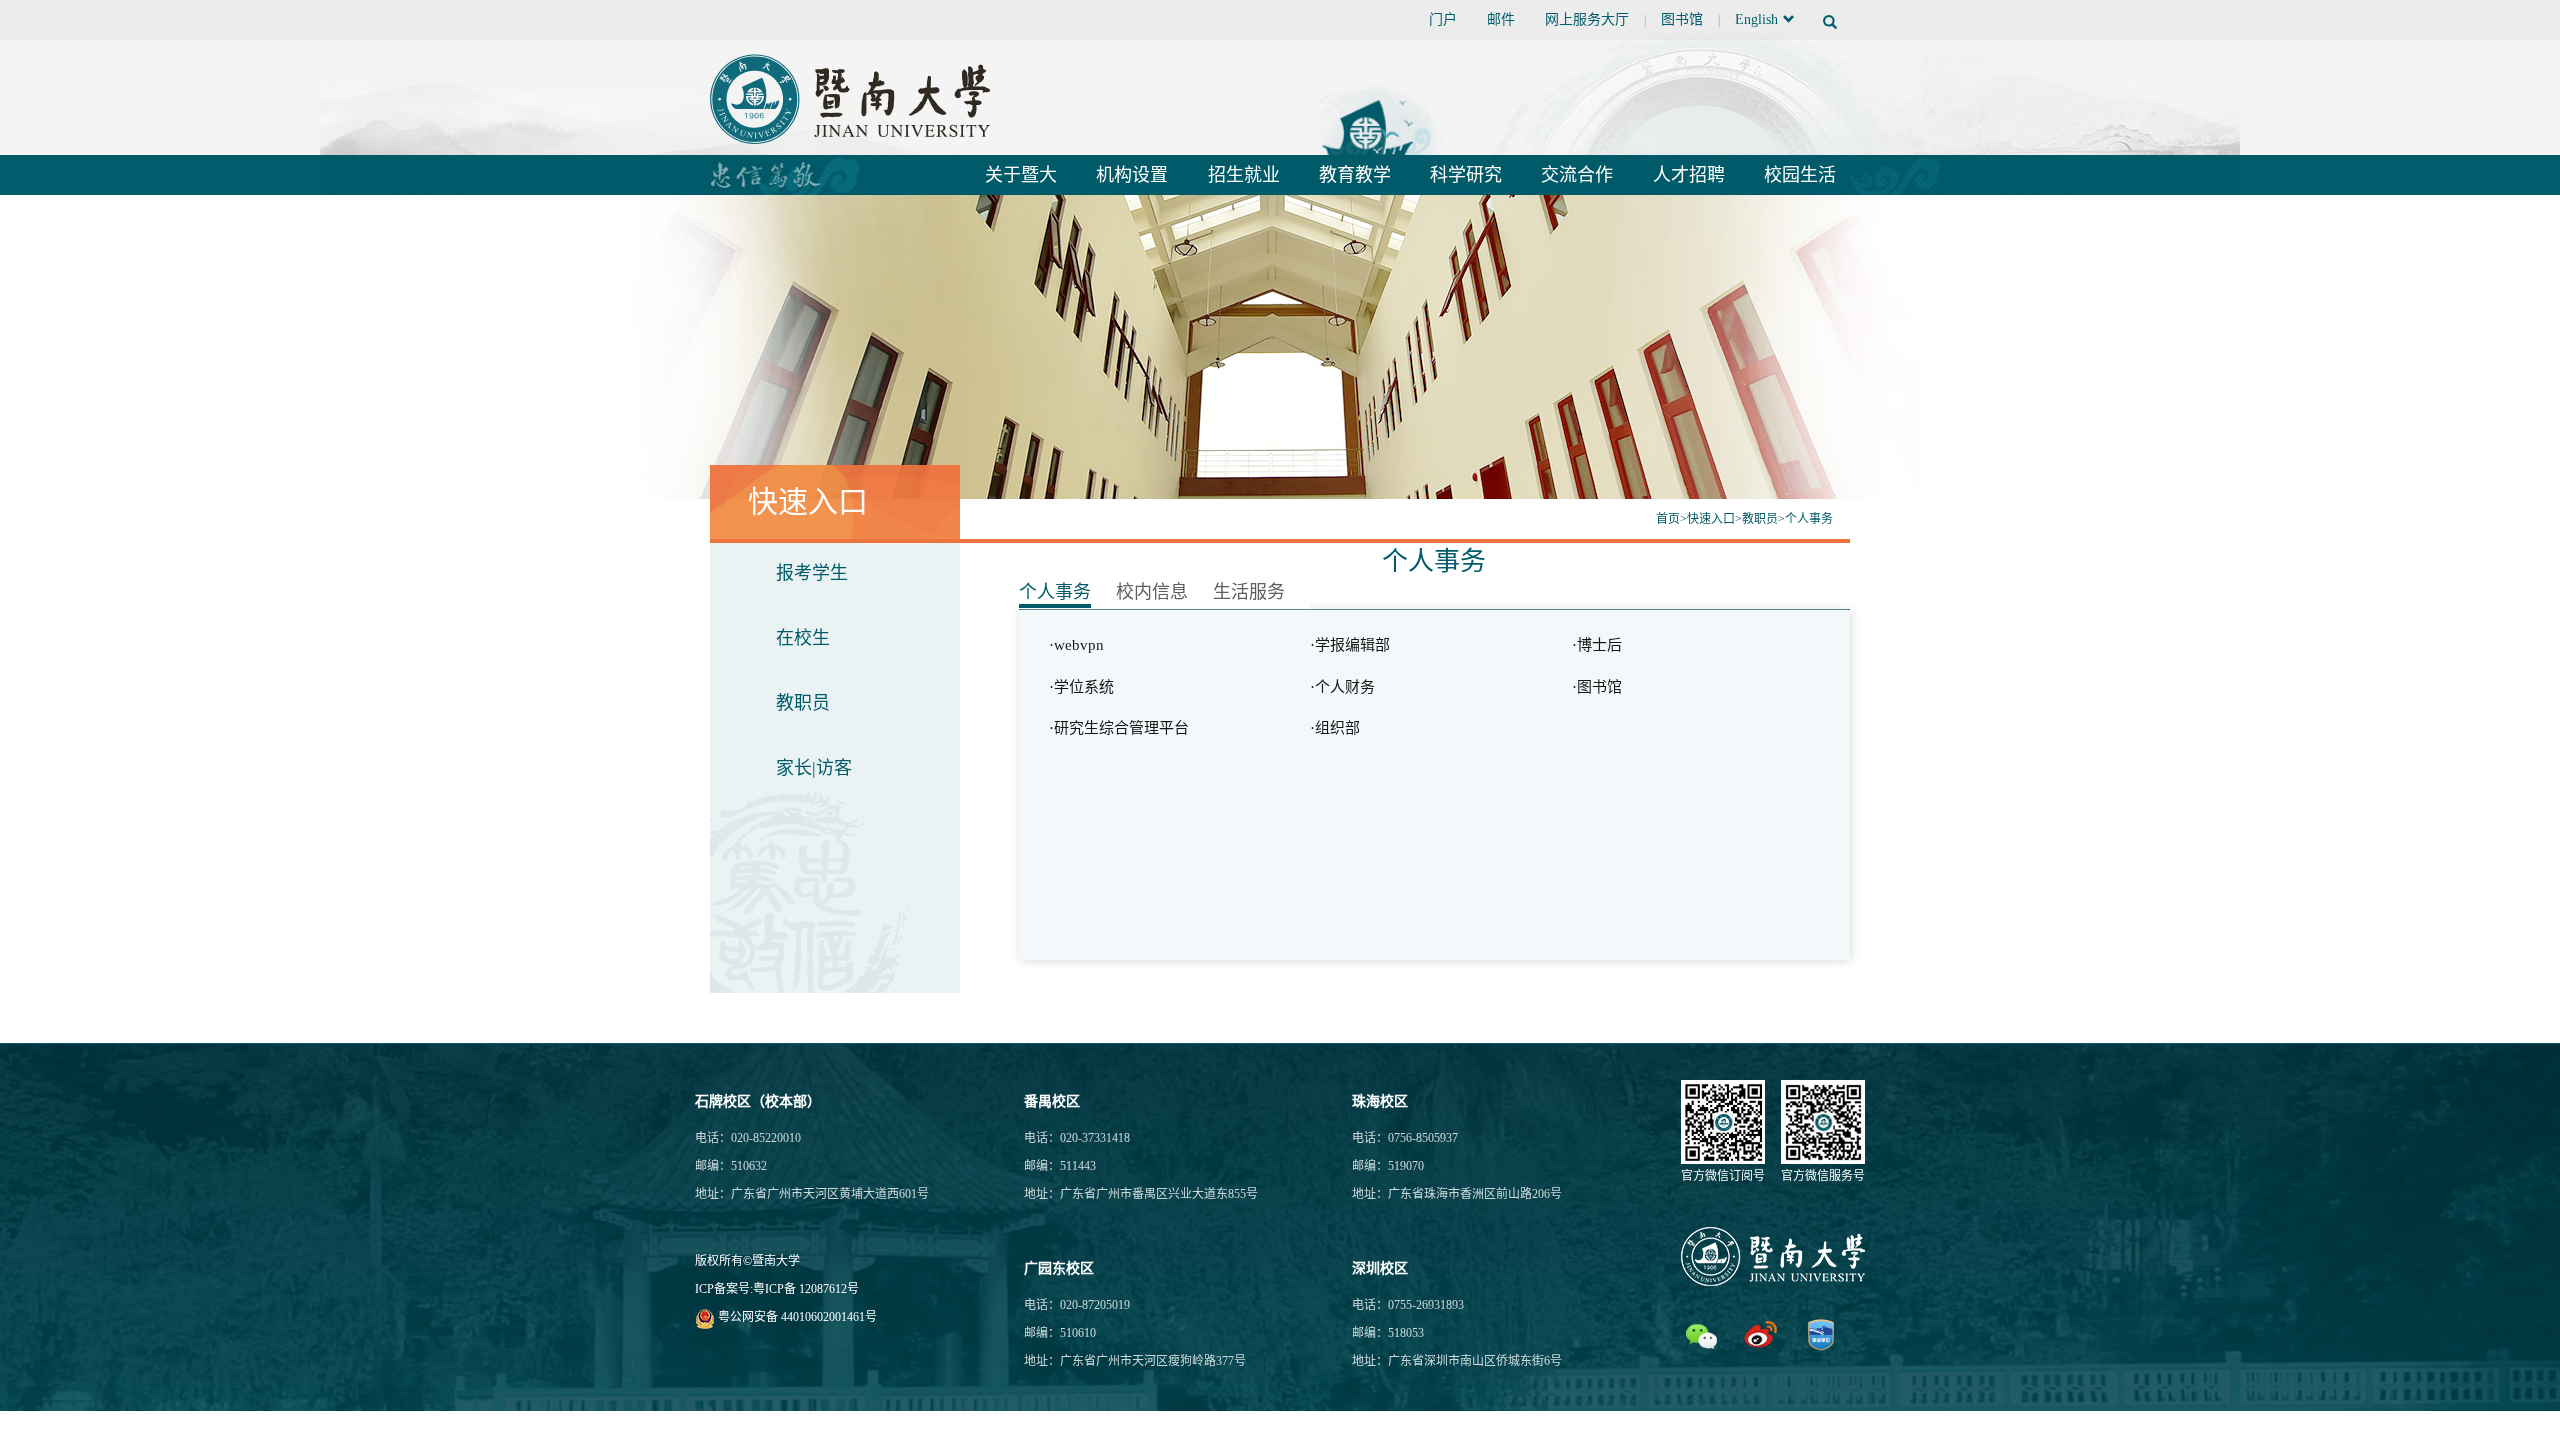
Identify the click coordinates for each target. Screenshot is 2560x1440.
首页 (1668, 519)
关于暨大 (1021, 175)
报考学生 (812, 573)
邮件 (1501, 19)
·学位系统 (1081, 687)
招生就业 (1244, 175)
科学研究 (1466, 175)
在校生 (803, 638)
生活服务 (1249, 592)
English (1756, 19)
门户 (1443, 19)
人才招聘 (1689, 175)
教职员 (1760, 519)
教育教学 (1355, 175)
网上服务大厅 (1587, 19)
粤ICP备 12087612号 (806, 1289)
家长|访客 (814, 768)
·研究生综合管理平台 (1119, 728)
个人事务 (1809, 519)
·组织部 (1335, 728)
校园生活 (1800, 175)
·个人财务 (1342, 687)
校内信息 (1152, 592)
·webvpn (1076, 645)
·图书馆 (1597, 687)
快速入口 (1711, 519)
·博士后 (1597, 645)
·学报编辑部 (1350, 645)
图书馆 (1682, 19)
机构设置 (1132, 175)
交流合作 (1577, 175)
